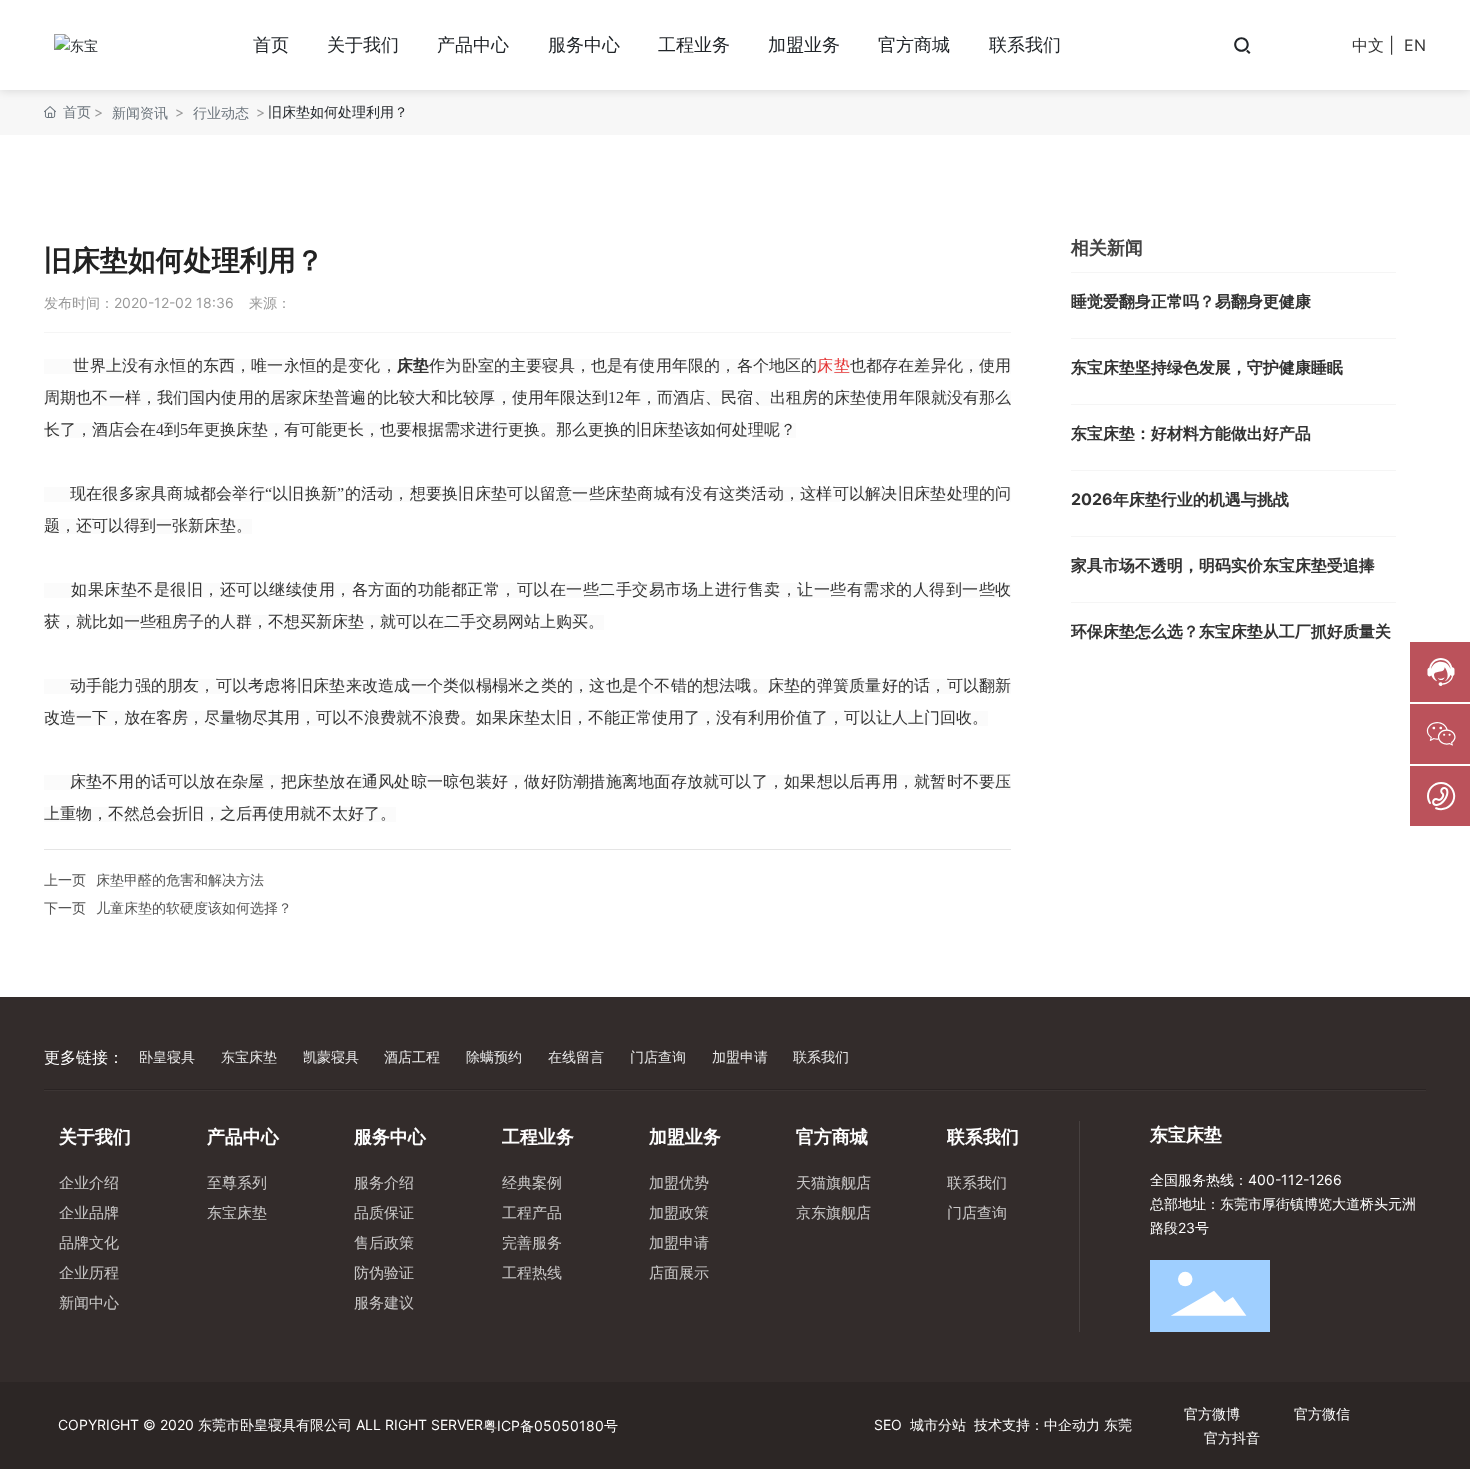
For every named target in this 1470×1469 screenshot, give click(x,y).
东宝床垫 (249, 1056)
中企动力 (1072, 1424)
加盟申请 (740, 1056)
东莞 (1118, 1424)
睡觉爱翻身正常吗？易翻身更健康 (1191, 301)
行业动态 (221, 112)
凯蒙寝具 (331, 1056)
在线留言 (576, 1056)
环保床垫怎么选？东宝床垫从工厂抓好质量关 (1231, 631)
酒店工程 (412, 1056)
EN (1415, 45)
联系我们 (821, 1056)
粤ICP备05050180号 (550, 1425)
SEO (886, 1424)
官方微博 (1212, 1413)
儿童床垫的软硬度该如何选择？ (194, 907)
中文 (1368, 45)
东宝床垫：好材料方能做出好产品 (1191, 433)
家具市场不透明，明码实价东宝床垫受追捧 (1223, 565)
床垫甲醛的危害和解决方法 (180, 879)
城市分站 (938, 1424)
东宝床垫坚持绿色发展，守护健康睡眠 (1207, 367)
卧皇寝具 (167, 1056)
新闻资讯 (140, 112)
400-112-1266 (1295, 1179)
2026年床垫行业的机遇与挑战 (1180, 499)
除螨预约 (494, 1056)
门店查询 (658, 1056)
